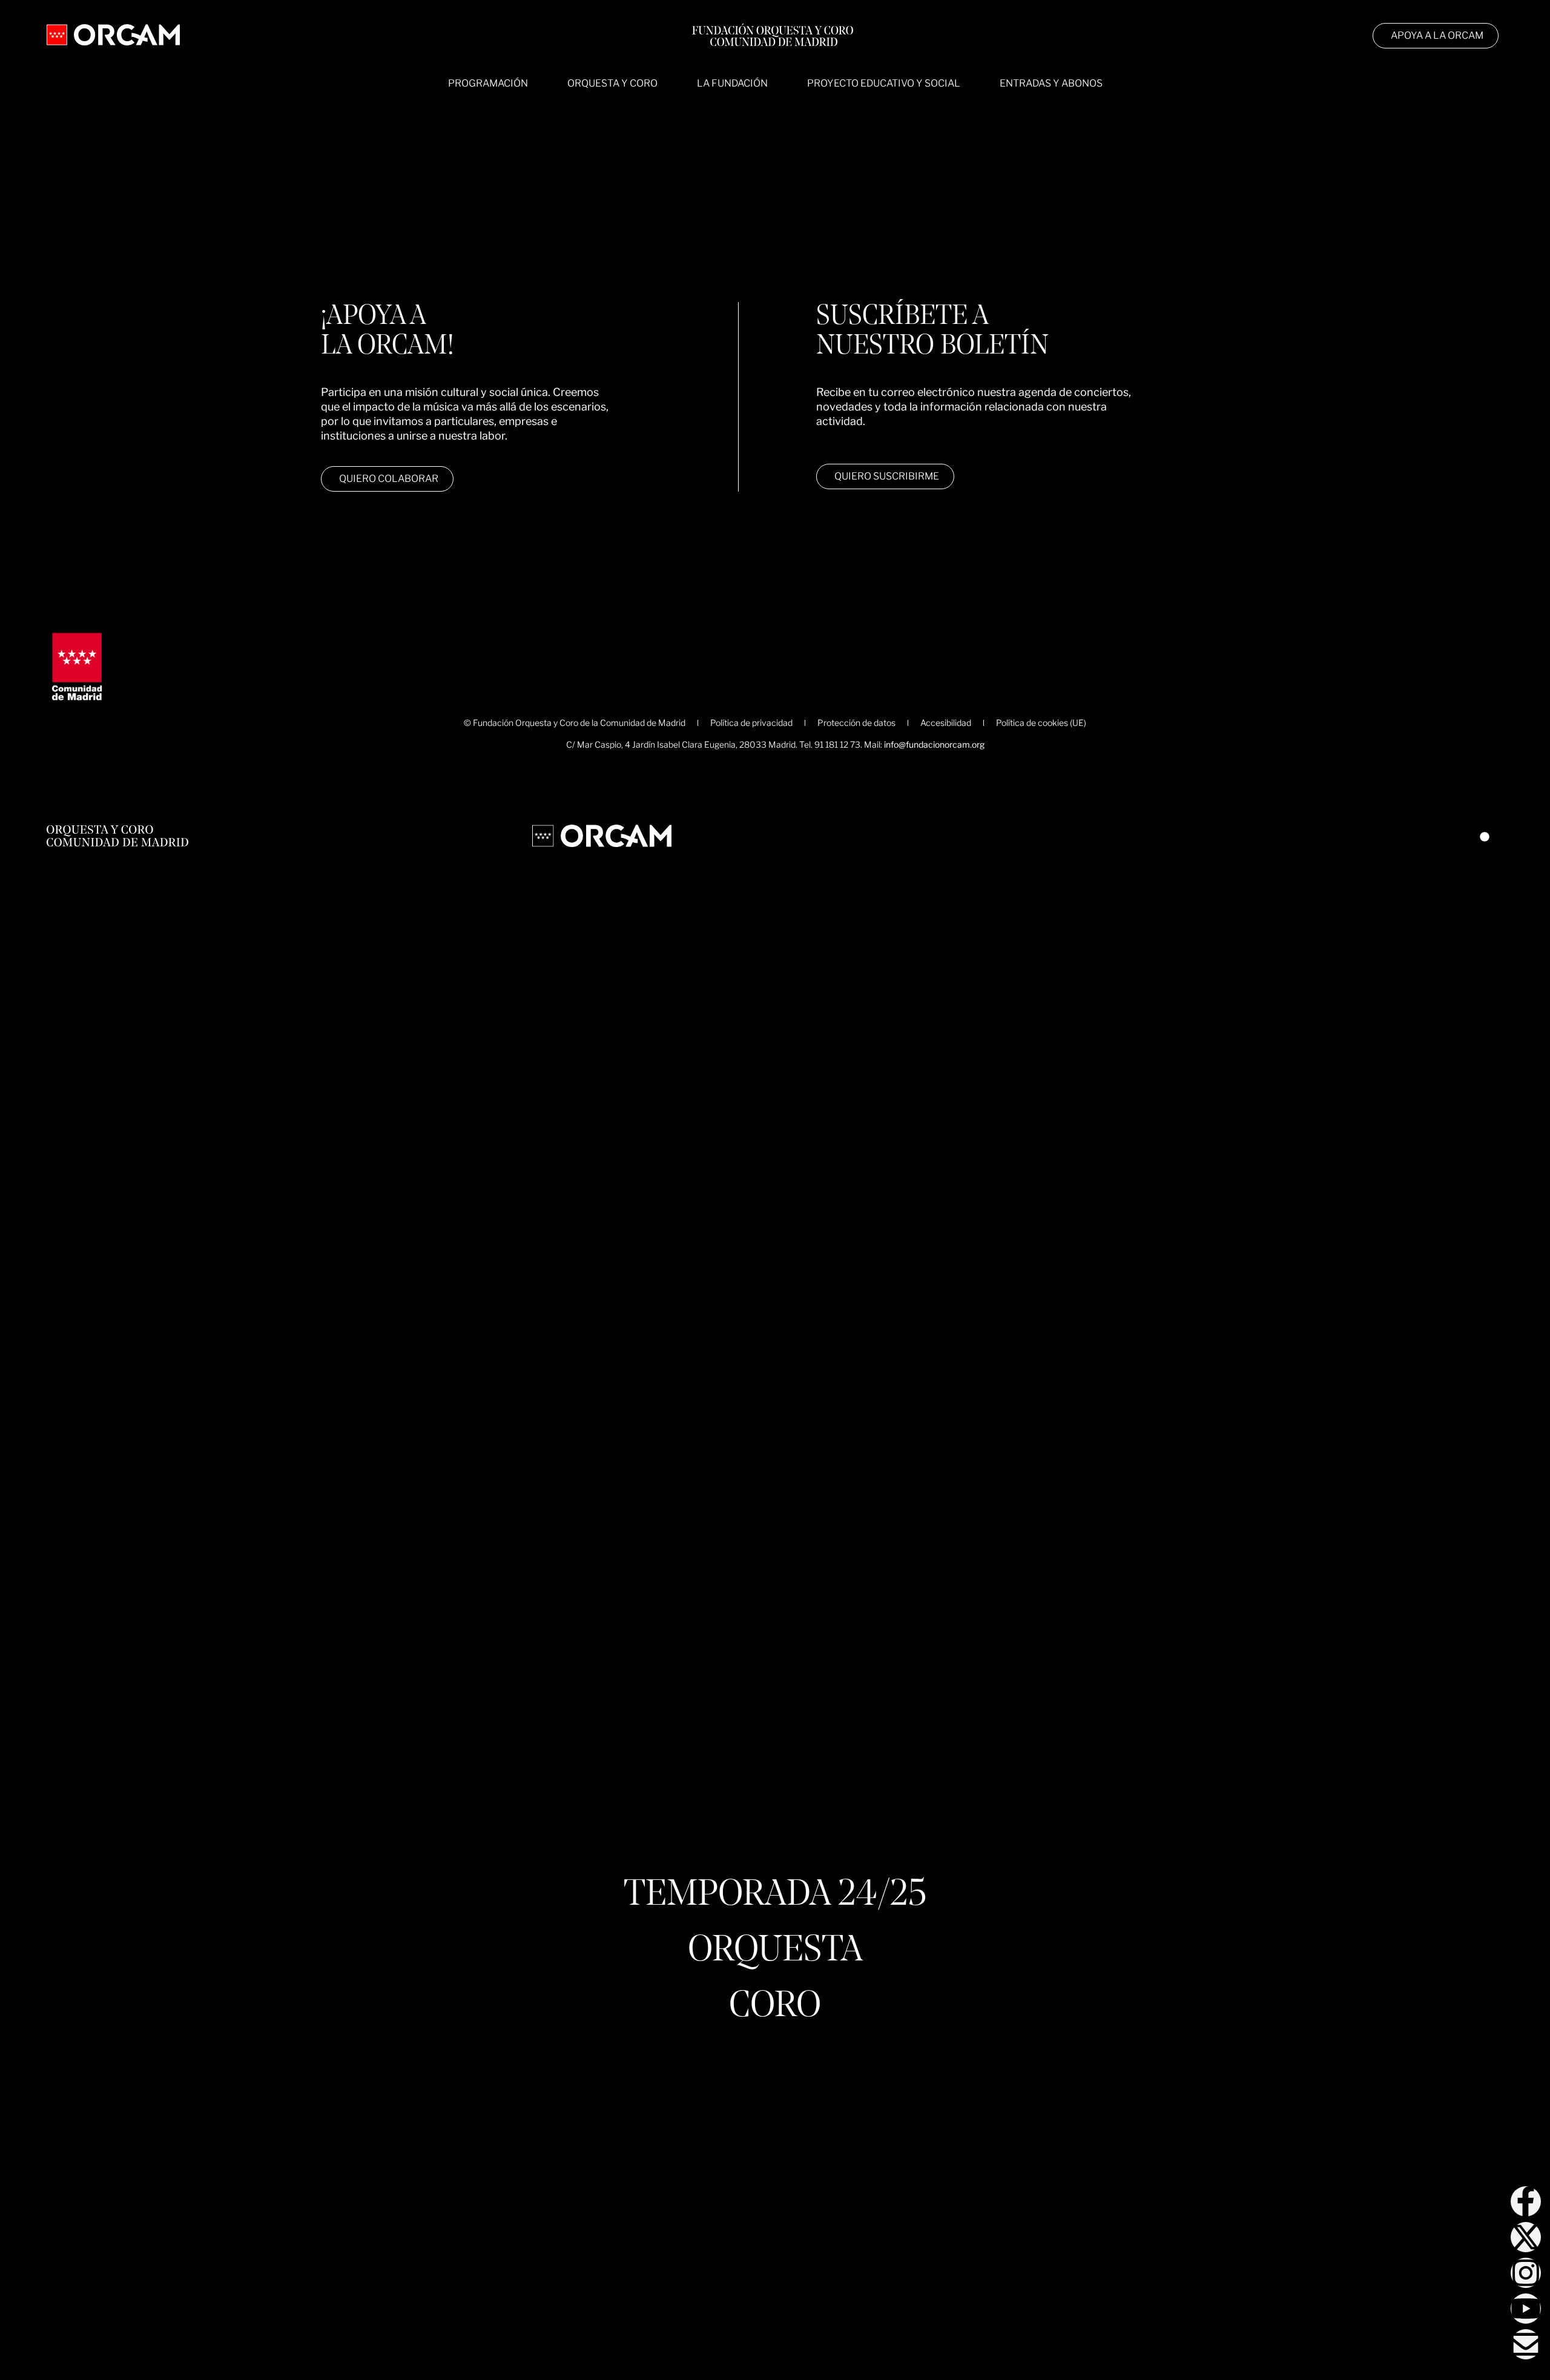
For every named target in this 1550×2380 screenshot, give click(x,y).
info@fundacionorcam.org (934, 744)
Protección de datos (856, 723)
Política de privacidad (751, 723)
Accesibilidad (946, 723)
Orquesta (775, 1951)
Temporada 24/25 (775, 1896)
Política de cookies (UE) (1041, 723)
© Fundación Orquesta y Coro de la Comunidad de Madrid (575, 723)
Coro (775, 2007)
